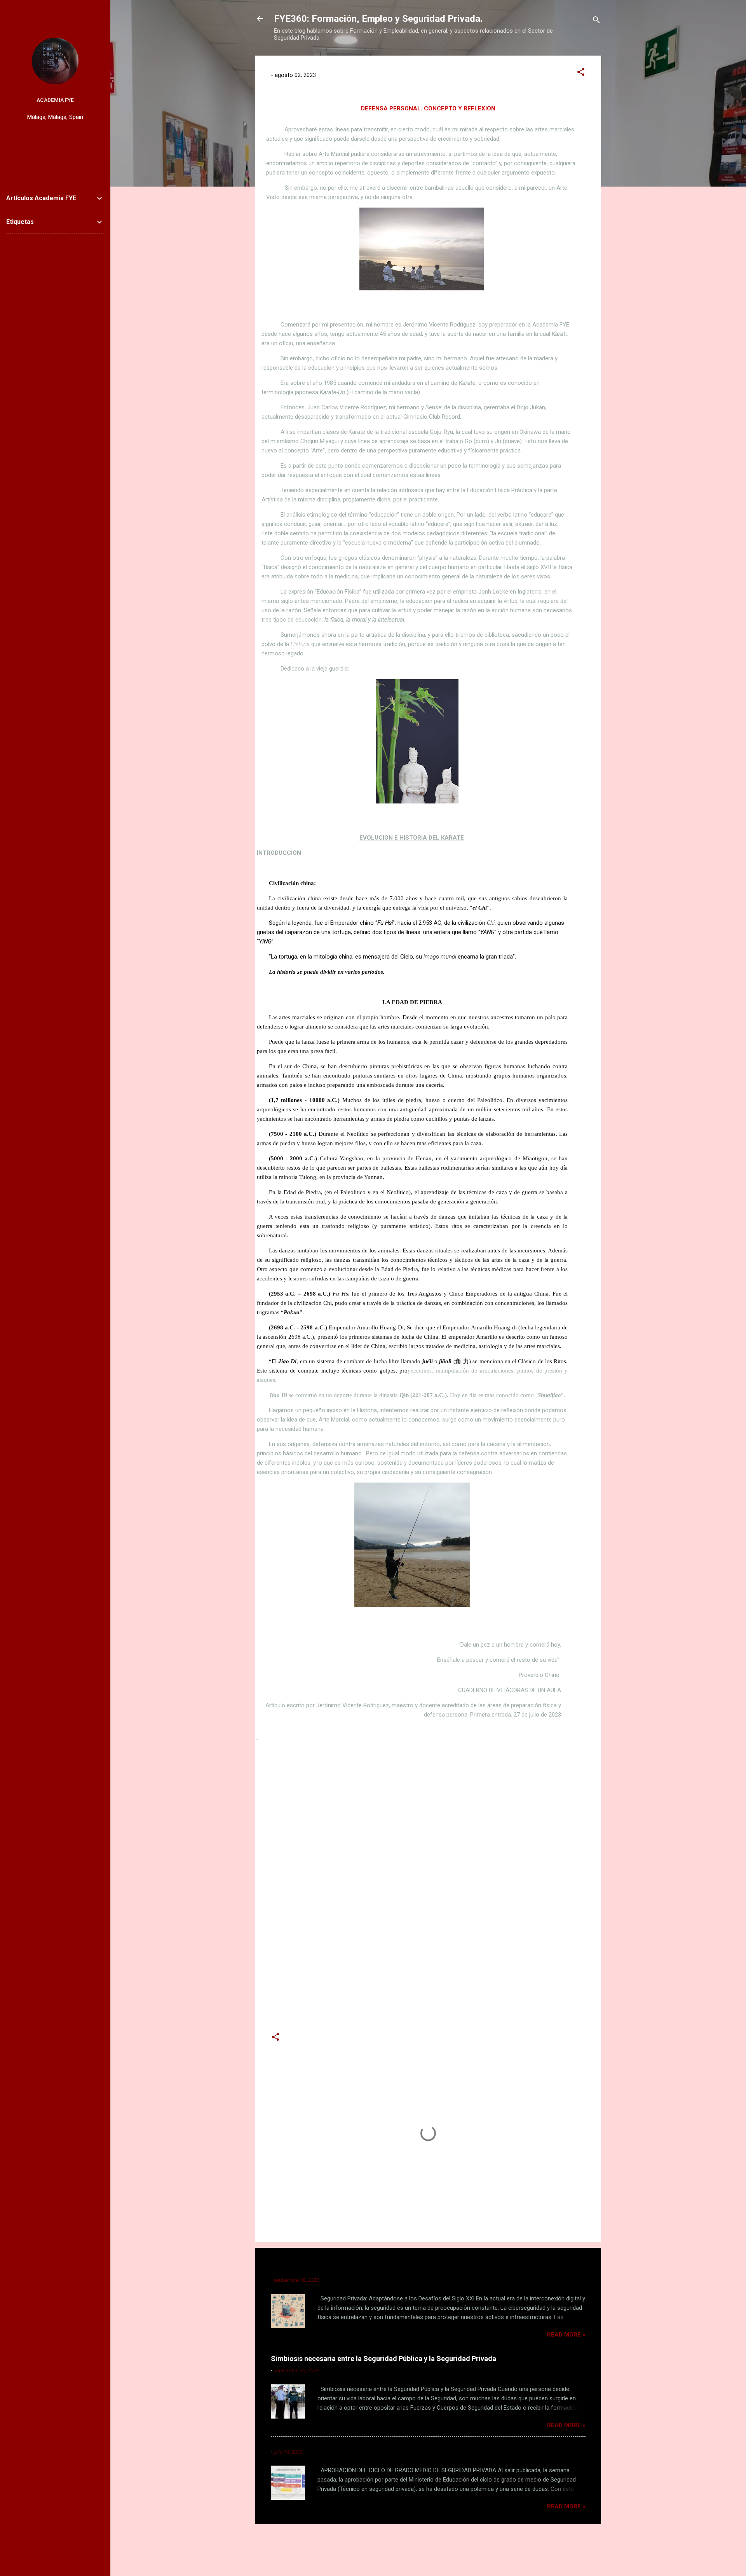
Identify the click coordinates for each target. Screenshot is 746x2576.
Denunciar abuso (29, 245)
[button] (581, 73)
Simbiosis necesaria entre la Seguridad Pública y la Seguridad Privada (383, 2359)
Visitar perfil (55, 131)
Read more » (566, 2335)
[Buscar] (596, 21)
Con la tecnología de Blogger (433, 2541)
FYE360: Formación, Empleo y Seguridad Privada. (378, 19)
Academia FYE (55, 100)
